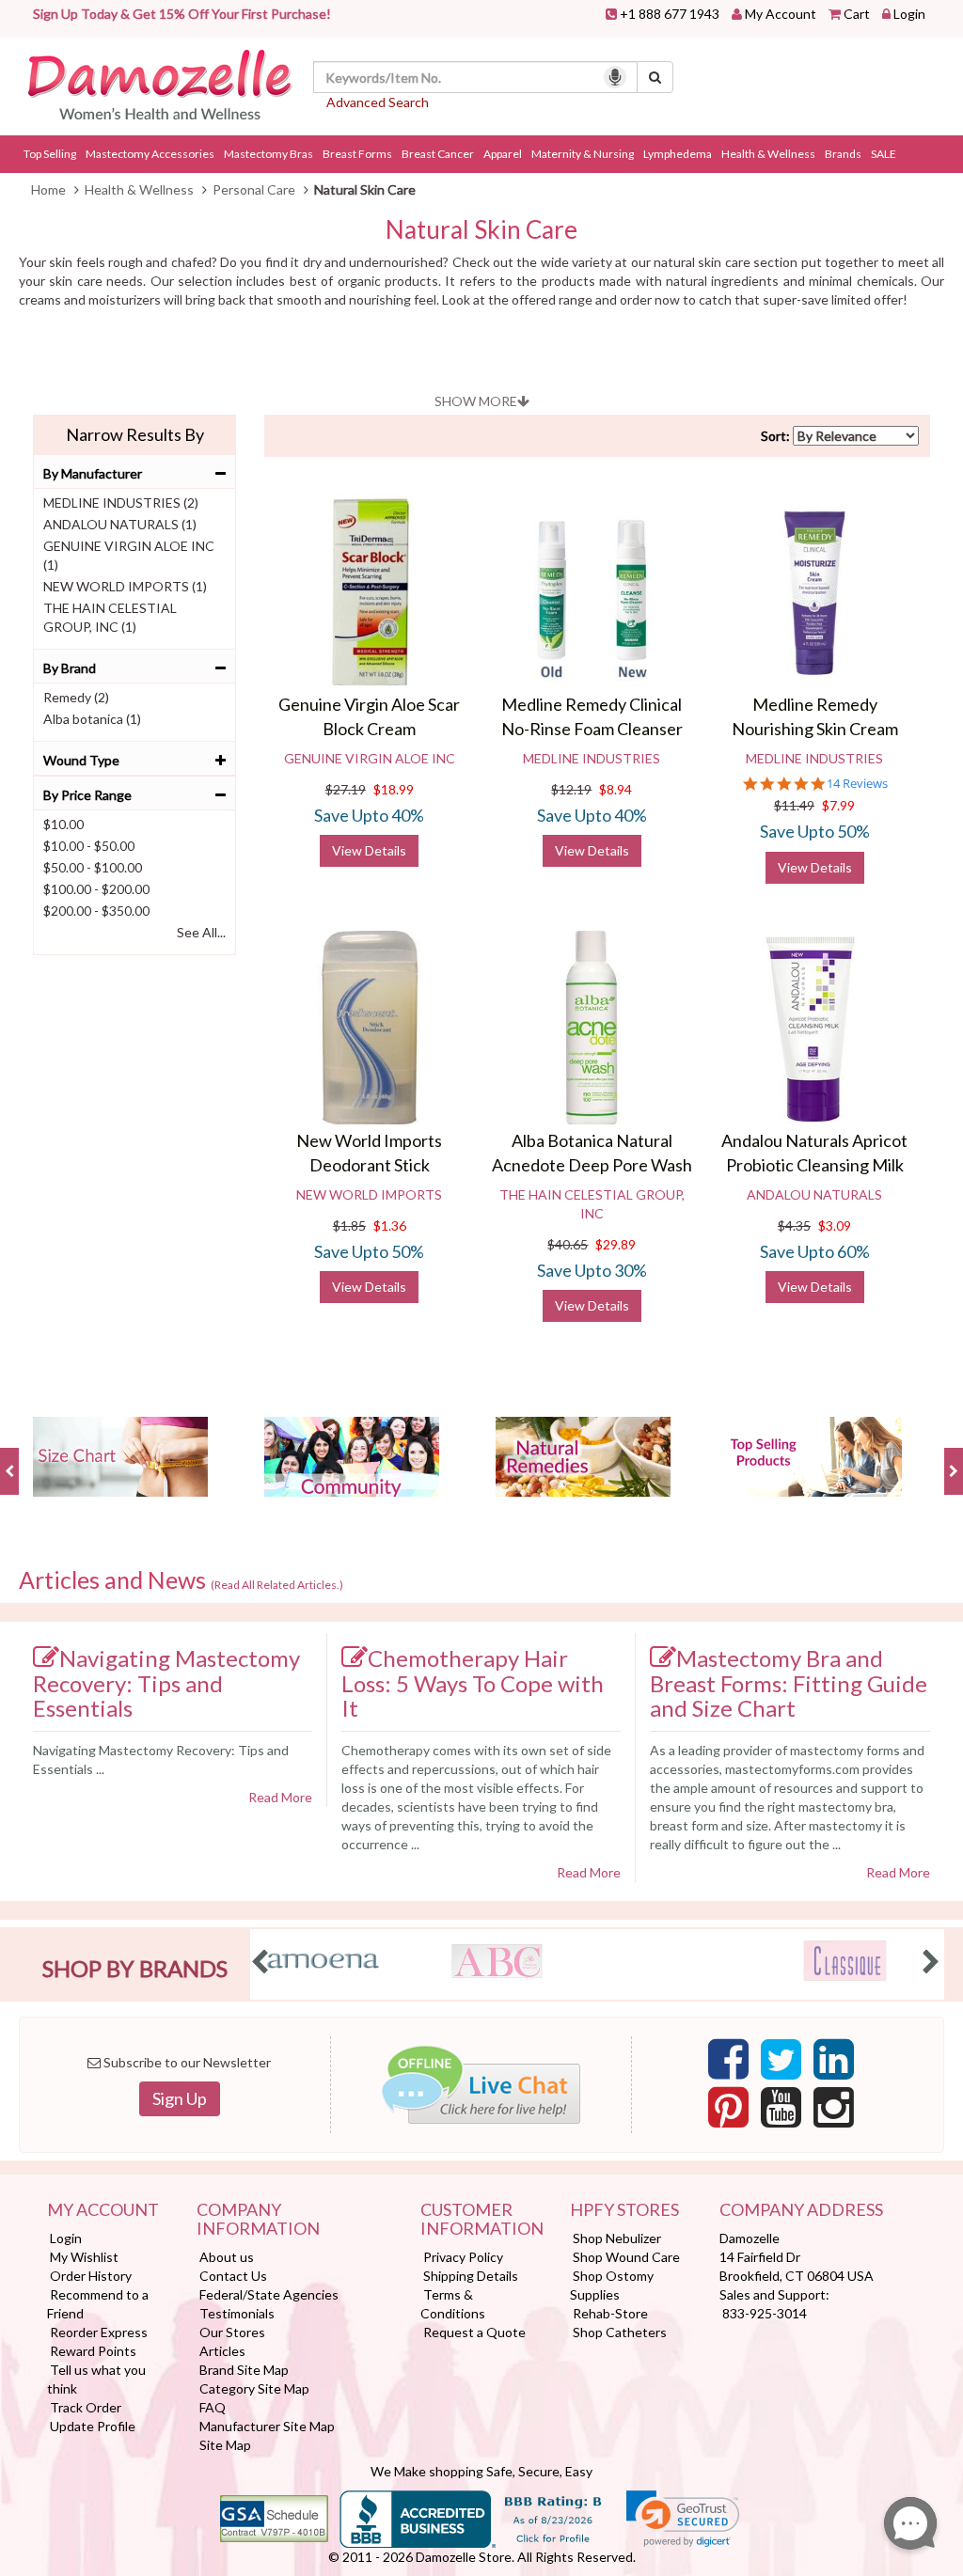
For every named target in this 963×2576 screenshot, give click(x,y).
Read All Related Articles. (277, 1585)
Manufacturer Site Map (267, 2426)
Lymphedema (678, 154)
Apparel (503, 154)
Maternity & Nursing (583, 154)
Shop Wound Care (626, 2257)
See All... (201, 932)
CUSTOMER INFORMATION (481, 2220)
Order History (91, 2276)
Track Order (86, 2407)
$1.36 (390, 1225)
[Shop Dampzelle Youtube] (781, 2113)
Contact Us (233, 2276)
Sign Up (180, 2098)
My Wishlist (84, 2257)
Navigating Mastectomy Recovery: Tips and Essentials (166, 1683)
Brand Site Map (244, 2370)
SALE (884, 154)
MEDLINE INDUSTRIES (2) (121, 503)
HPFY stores (624, 2210)
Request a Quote (474, 2332)
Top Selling (50, 154)
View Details (369, 850)
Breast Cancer (438, 154)
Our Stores (232, 2332)
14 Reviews (857, 784)
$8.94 (616, 789)
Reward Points (93, 2351)
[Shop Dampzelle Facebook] (728, 2065)
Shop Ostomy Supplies (612, 2285)
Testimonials (237, 2313)
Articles (222, 2351)
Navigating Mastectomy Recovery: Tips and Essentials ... (161, 1759)
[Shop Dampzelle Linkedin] (834, 2065)
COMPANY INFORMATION (258, 2220)
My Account (781, 14)
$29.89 (616, 1244)
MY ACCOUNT (103, 2210)
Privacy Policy (463, 2257)
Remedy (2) (76, 697)
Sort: (775, 436)
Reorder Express (99, 2332)
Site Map (225, 2445)
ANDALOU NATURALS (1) (120, 524)
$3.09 (835, 1225)
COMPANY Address (801, 2210)
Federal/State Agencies (269, 2294)
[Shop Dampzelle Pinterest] (728, 2113)
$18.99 (394, 789)
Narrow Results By (135, 434)
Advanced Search (378, 102)
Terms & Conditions (453, 2304)
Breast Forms (357, 154)
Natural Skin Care (481, 230)
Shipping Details (471, 2276)
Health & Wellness (768, 154)
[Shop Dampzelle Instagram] (834, 2113)
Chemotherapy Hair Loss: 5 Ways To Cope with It (473, 1683)
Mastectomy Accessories (150, 154)
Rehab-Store (610, 2313)
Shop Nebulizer (617, 2238)
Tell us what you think (96, 2379)
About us (227, 2257)
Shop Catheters (620, 2332)
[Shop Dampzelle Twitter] (781, 2065)
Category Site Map (254, 2388)
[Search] (655, 77)
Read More (280, 1797)
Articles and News (181, 1580)
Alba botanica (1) (92, 719)
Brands (843, 154)
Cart (857, 14)
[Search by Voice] (615, 77)
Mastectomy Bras (268, 154)
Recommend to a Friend (98, 2304)
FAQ (213, 2407)
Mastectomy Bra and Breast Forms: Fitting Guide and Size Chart (789, 1683)
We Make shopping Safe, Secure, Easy (481, 2471)
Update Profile (93, 2426)
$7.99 (838, 805)
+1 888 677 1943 (670, 14)
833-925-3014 (765, 2313)
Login (909, 14)
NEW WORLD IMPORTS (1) (125, 586)
